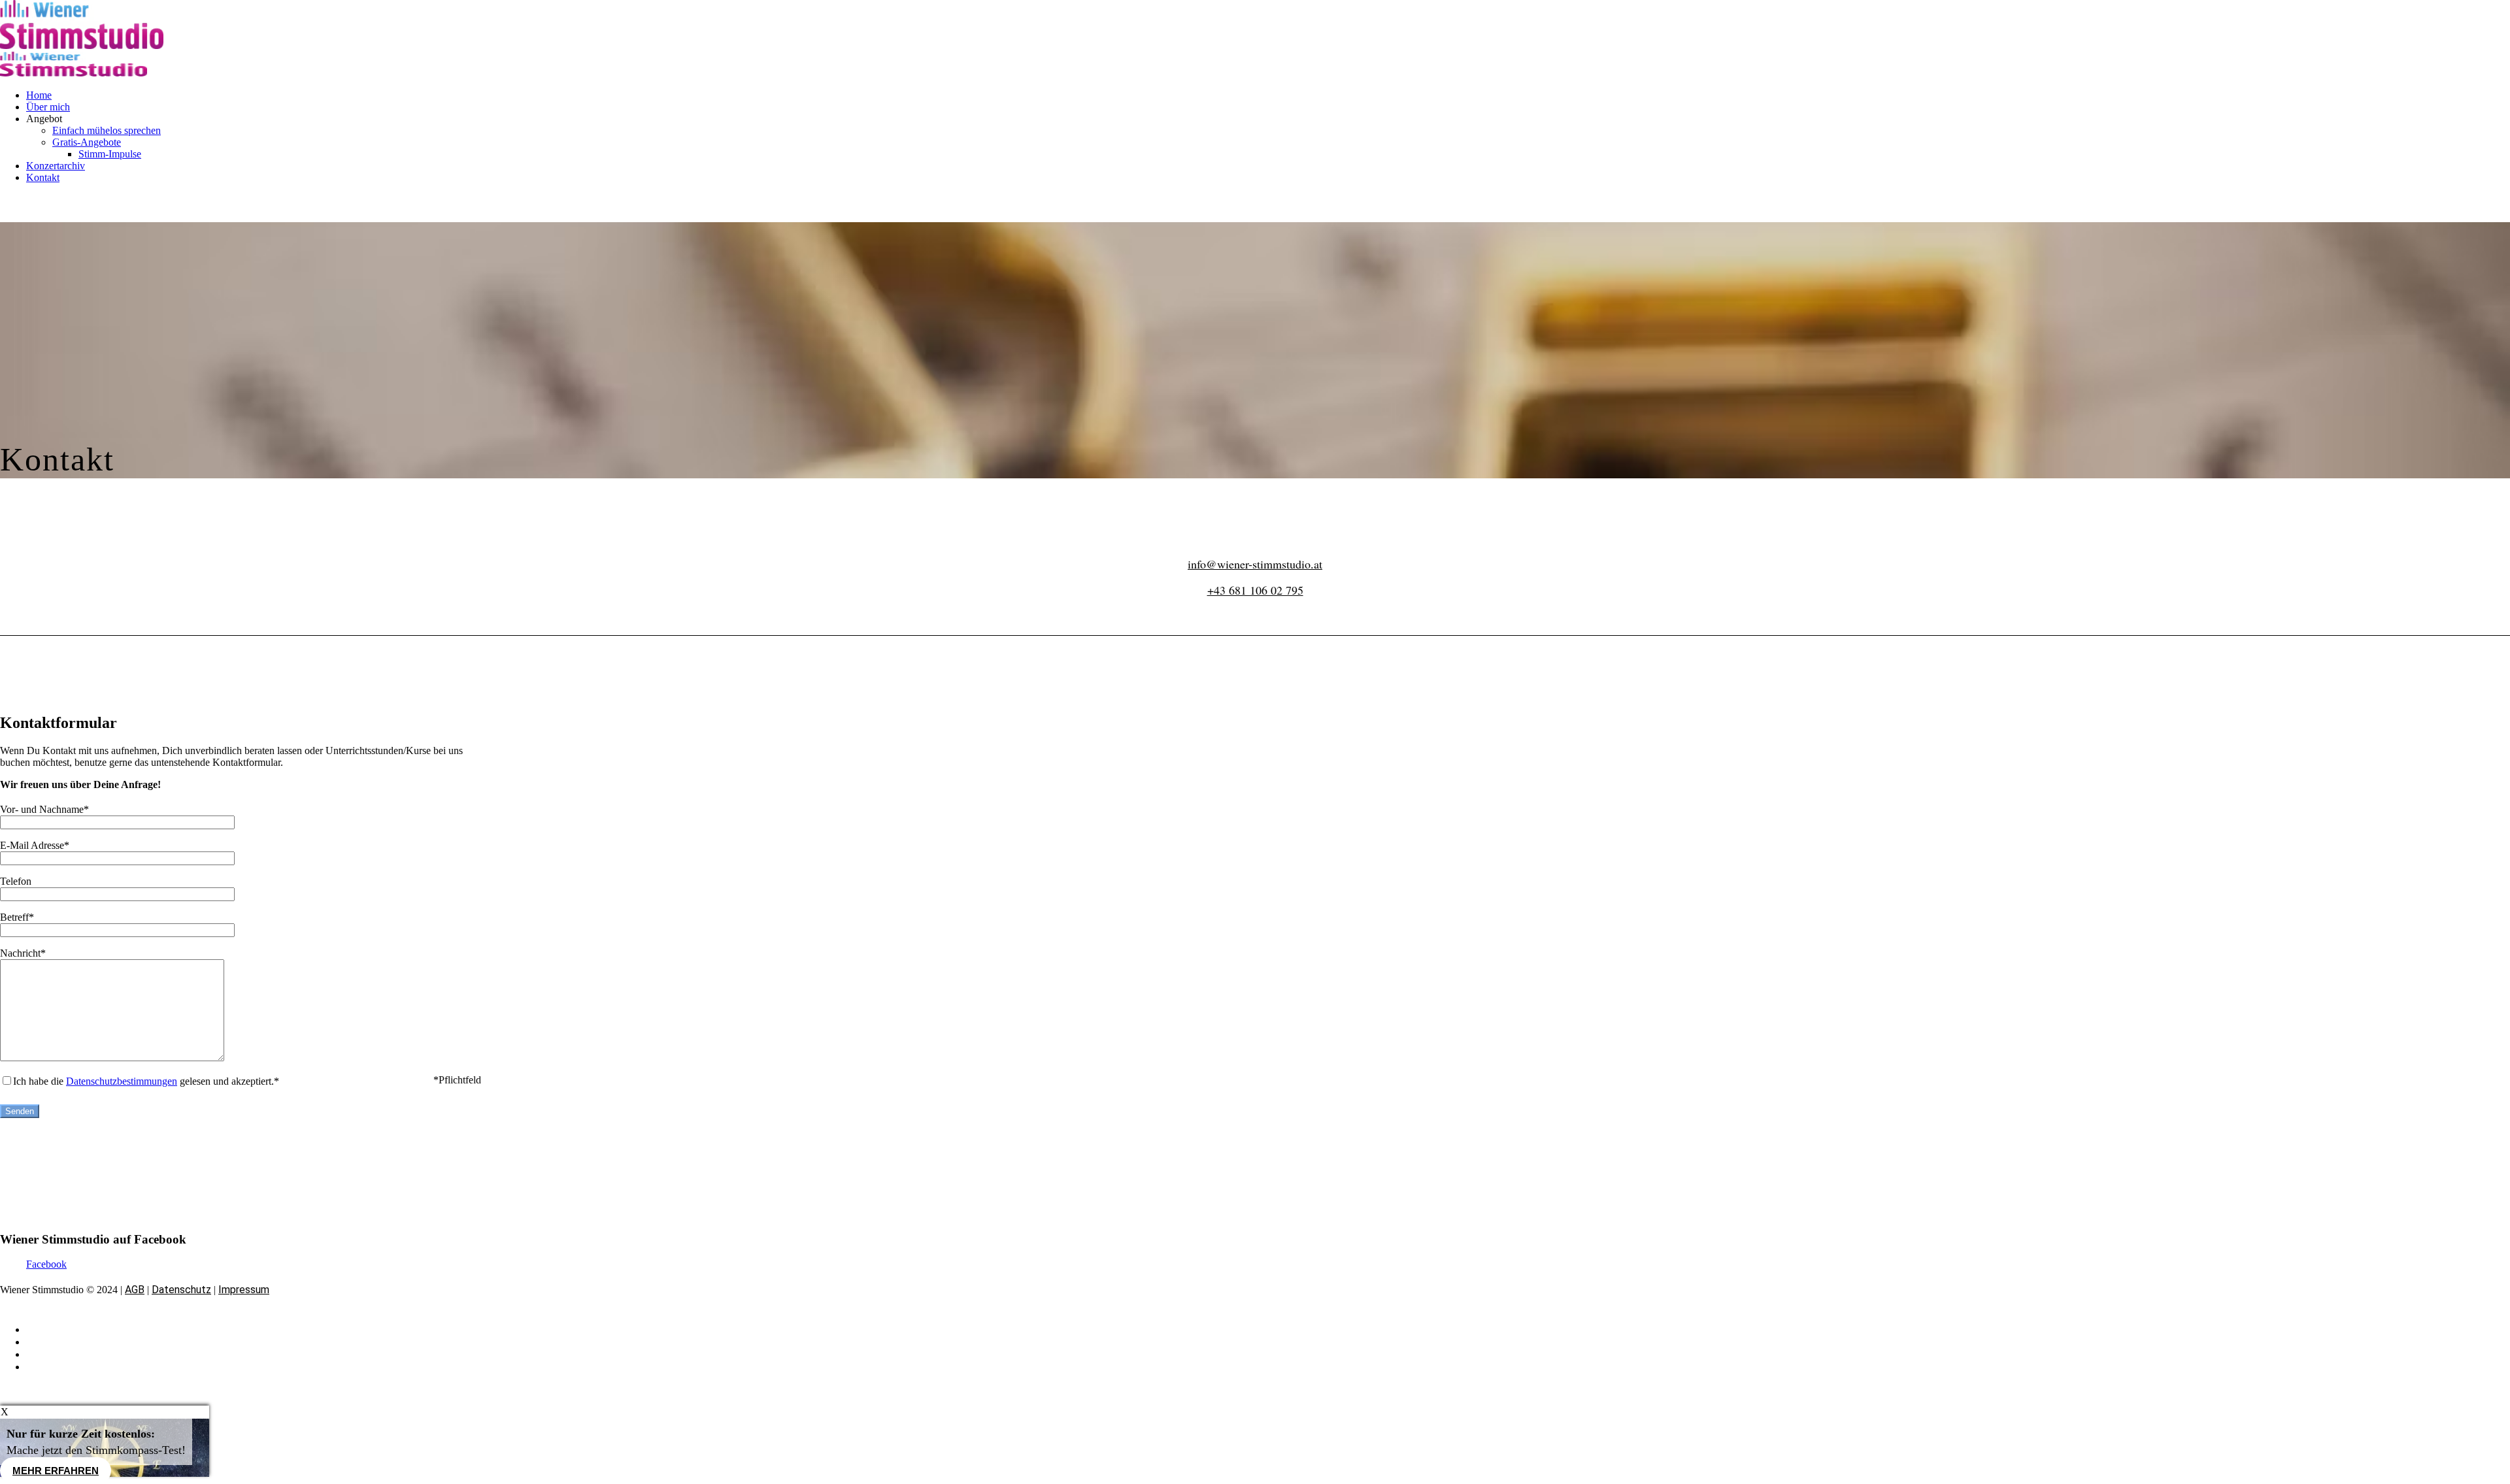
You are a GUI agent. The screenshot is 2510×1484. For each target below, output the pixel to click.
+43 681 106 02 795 (1255, 590)
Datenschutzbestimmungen (122, 1081)
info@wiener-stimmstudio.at (1255, 564)
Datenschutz (181, 1290)
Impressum (244, 1290)
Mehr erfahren (56, 1471)
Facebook (46, 1264)
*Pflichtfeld (457, 1080)
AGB (135, 1290)
